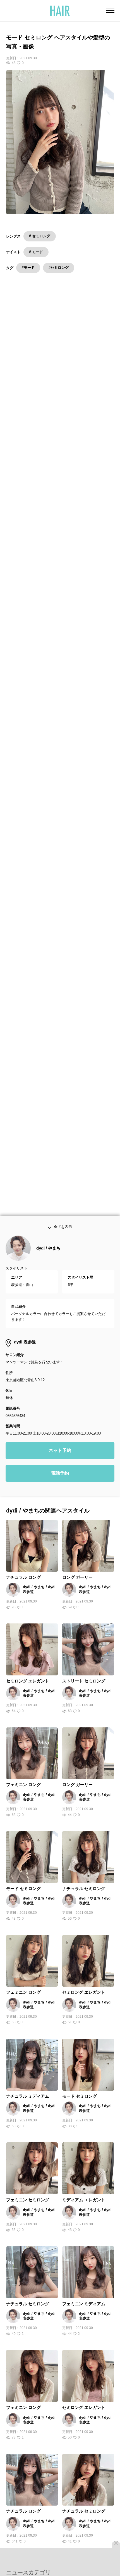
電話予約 (60, 1486)
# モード (36, 252)
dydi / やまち (48, 1261)
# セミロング (40, 236)
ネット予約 (60, 1464)
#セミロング (59, 268)
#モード (28, 268)
